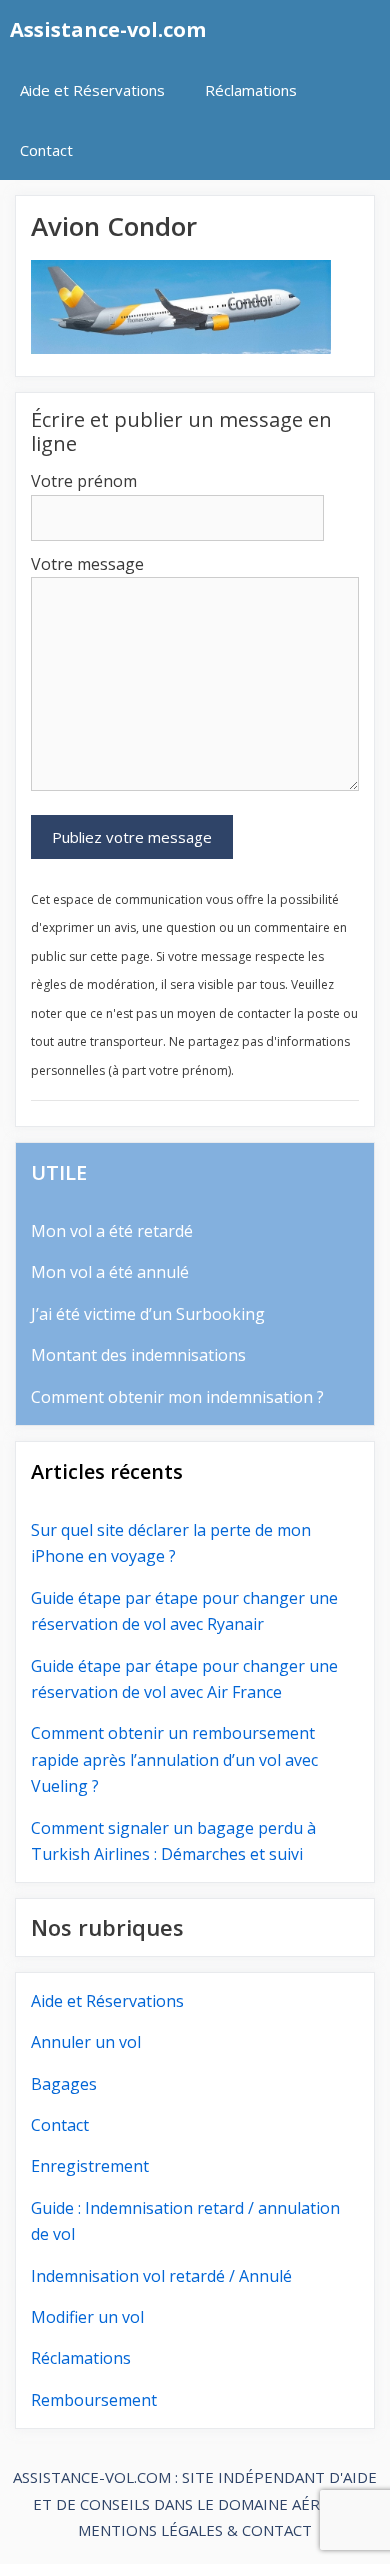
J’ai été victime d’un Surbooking (148, 1314)
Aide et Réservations (92, 90)
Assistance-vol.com (108, 29)
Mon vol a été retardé (112, 1231)
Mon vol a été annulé (110, 1272)
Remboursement (94, 2400)
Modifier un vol (87, 2317)
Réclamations (251, 90)
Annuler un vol (86, 2042)
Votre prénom (84, 481)
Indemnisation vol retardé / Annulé (161, 2276)
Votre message (87, 564)
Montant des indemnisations (138, 1355)
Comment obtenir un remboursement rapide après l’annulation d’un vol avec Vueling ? (174, 1759)
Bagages (64, 2084)
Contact (46, 150)
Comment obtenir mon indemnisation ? (177, 1397)
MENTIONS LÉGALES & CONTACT (195, 2530)
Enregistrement (90, 2166)
